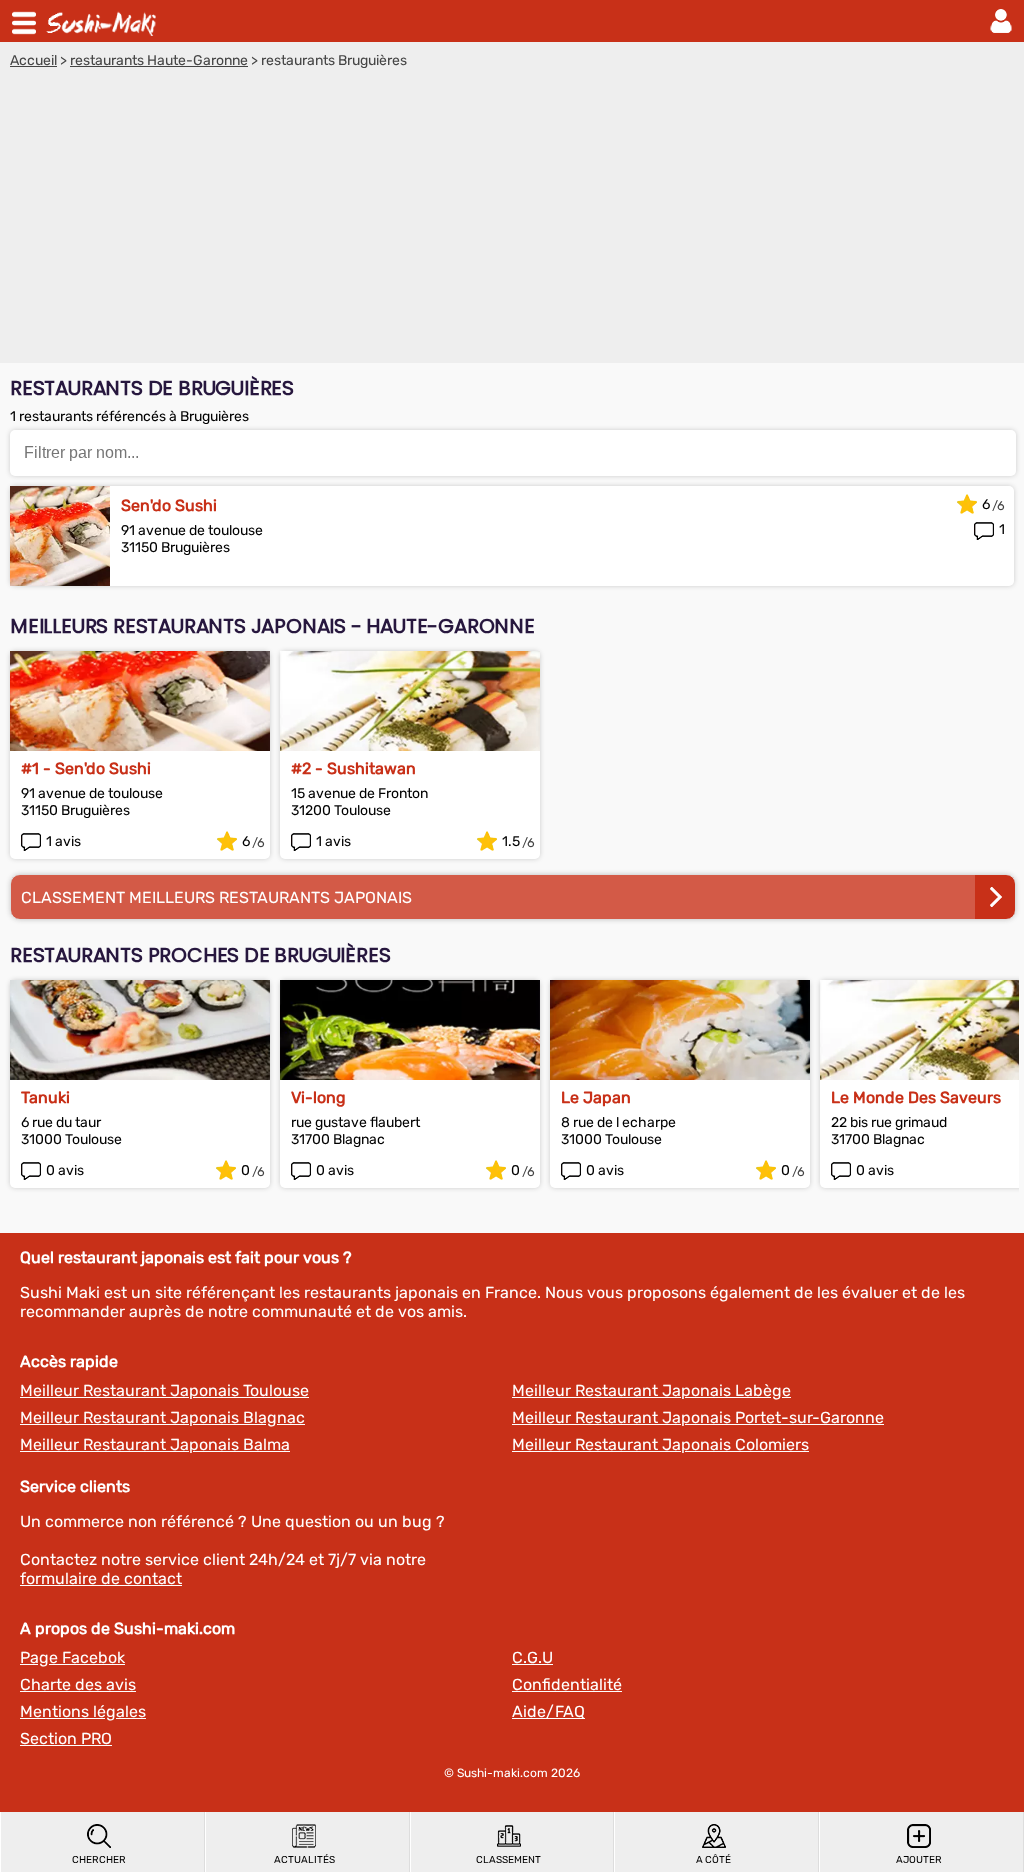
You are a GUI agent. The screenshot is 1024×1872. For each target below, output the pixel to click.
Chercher (99, 1860)
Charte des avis (78, 1684)
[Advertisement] (512, 219)
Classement (508, 1860)
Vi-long (318, 1097)
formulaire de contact (101, 1578)
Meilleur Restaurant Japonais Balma (155, 1444)
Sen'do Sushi (169, 505)
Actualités (304, 1860)
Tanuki (45, 1097)
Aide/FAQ (548, 1711)
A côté (713, 1860)
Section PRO (66, 1738)
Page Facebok (72, 1657)
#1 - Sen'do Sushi (86, 768)
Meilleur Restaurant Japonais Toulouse (164, 1390)
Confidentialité (567, 1684)
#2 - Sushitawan (353, 768)
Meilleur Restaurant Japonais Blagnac (162, 1417)
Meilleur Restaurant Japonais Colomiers (660, 1444)
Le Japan (596, 1097)
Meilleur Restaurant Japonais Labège (651, 1390)
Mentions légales (83, 1711)
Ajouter (919, 1860)
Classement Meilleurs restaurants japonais (216, 897)
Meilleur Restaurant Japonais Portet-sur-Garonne (698, 1417)
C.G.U (532, 1657)
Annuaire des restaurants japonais (104, 21)
